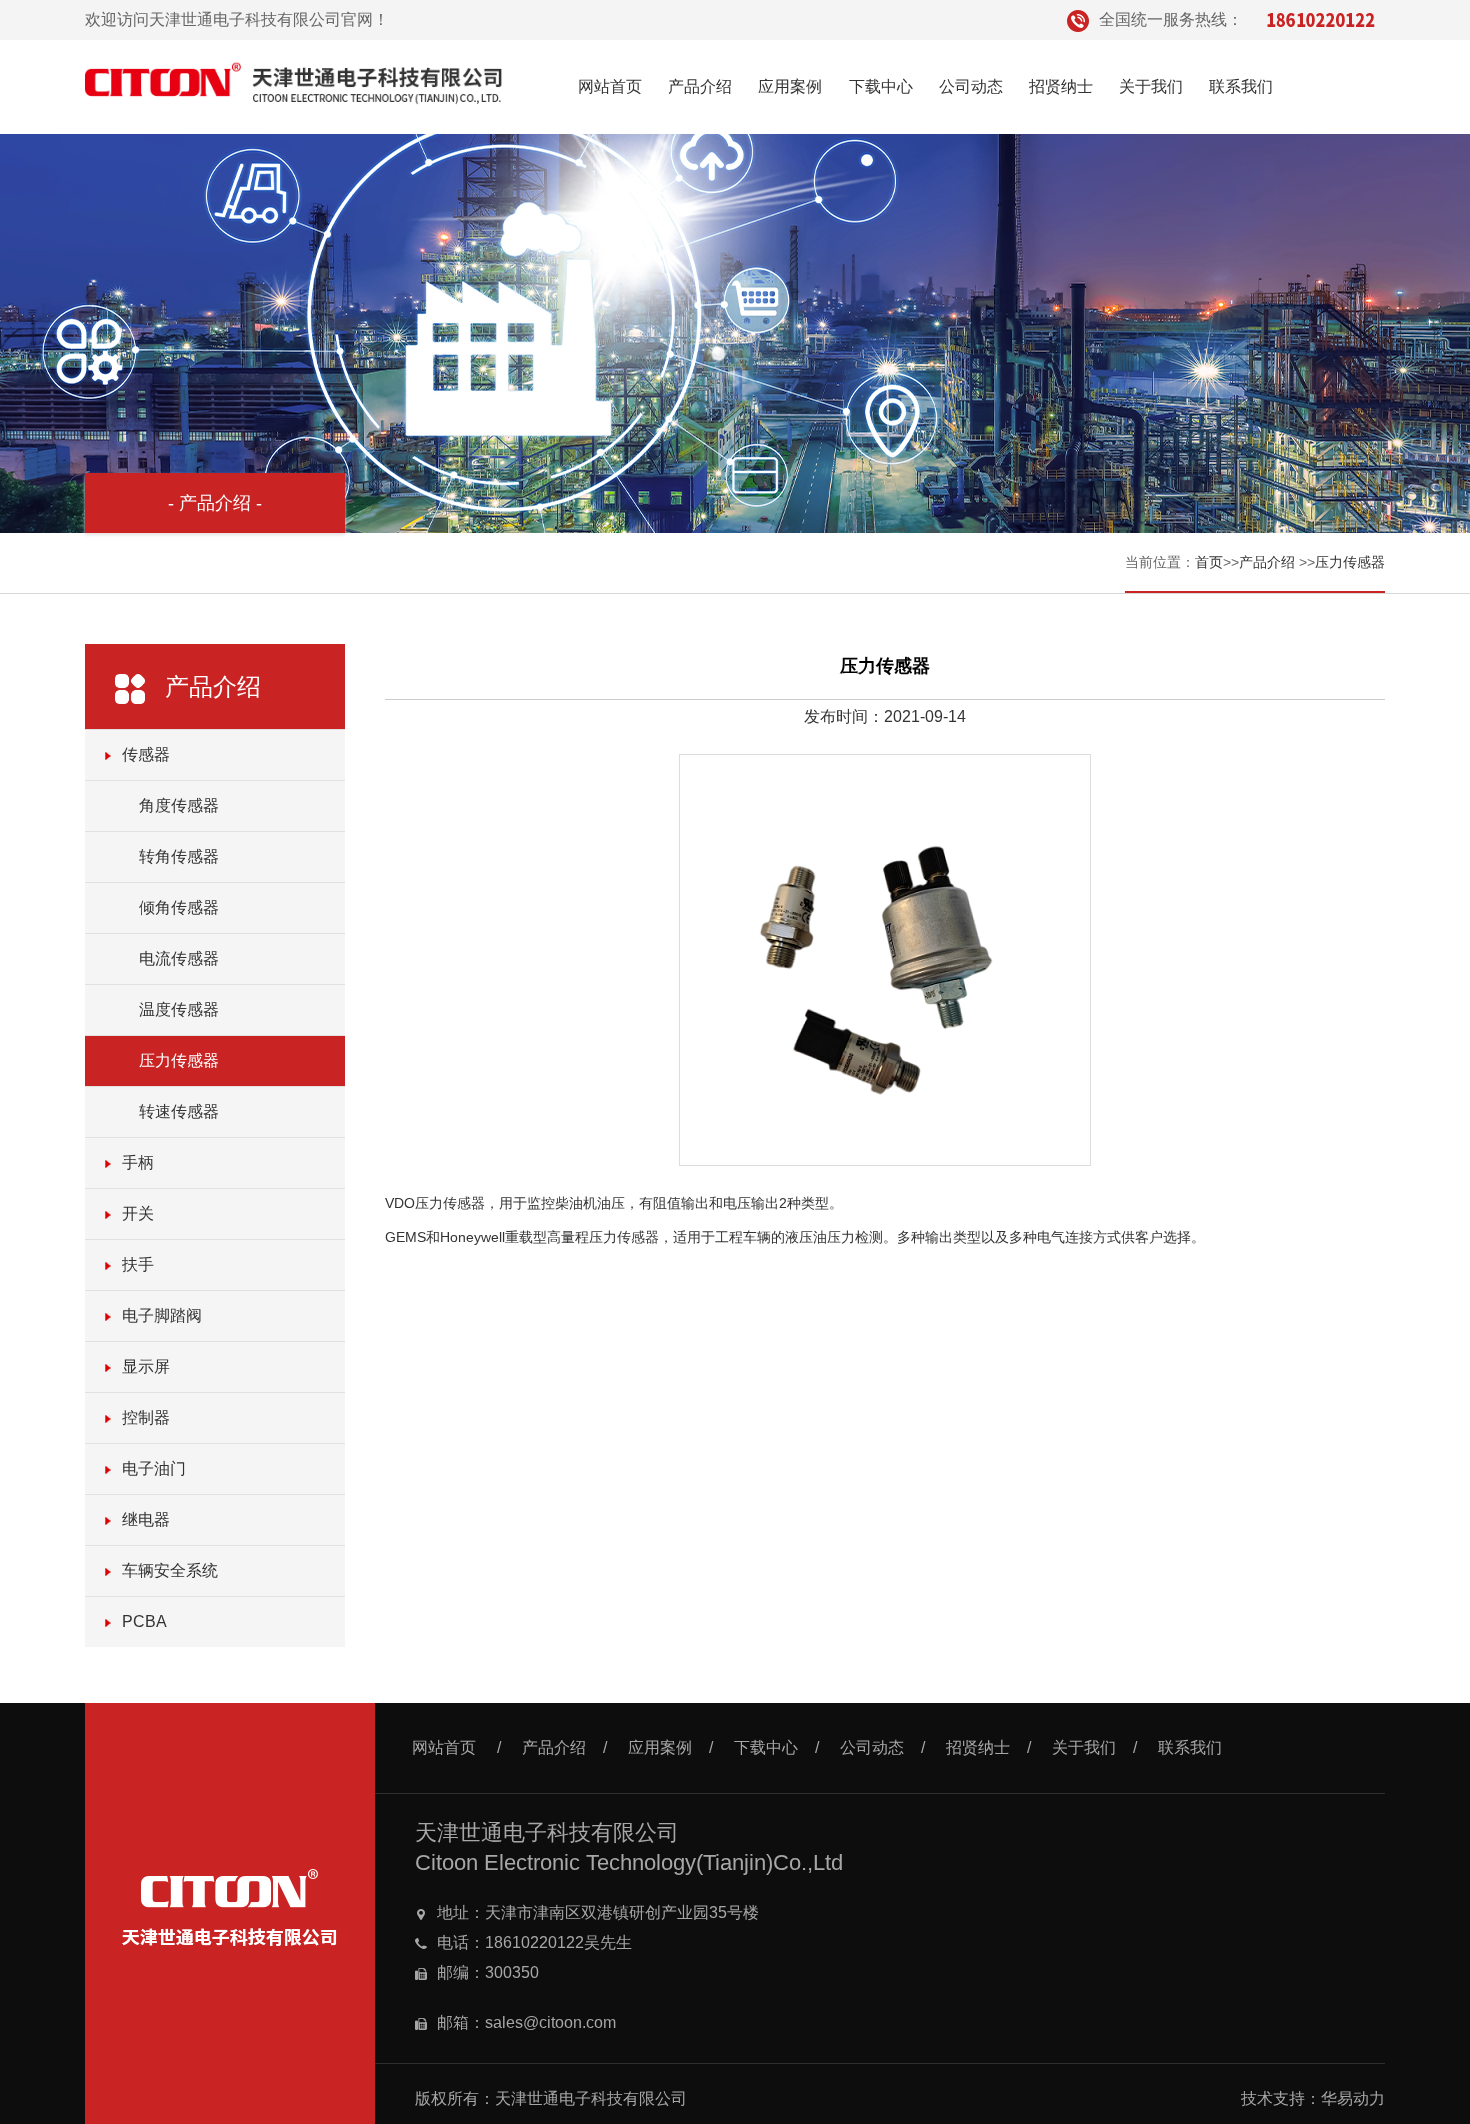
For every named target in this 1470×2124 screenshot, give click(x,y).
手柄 (138, 1162)
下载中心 (881, 86)
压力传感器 (1350, 562)
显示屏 (146, 1366)
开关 (138, 1213)
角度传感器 (179, 805)
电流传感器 (179, 958)
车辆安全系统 (170, 1570)
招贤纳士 (1061, 86)
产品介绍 (700, 86)
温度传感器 (179, 1009)
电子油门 (154, 1468)
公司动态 (971, 86)
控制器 (146, 1417)
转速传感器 (179, 1111)
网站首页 (610, 86)
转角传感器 (179, 856)
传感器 (146, 754)
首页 (1209, 562)
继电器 (146, 1519)
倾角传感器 (179, 907)
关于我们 (1151, 86)
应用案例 (790, 86)
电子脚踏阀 (162, 1315)
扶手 (138, 1264)
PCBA (144, 1621)
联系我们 (1241, 86)
